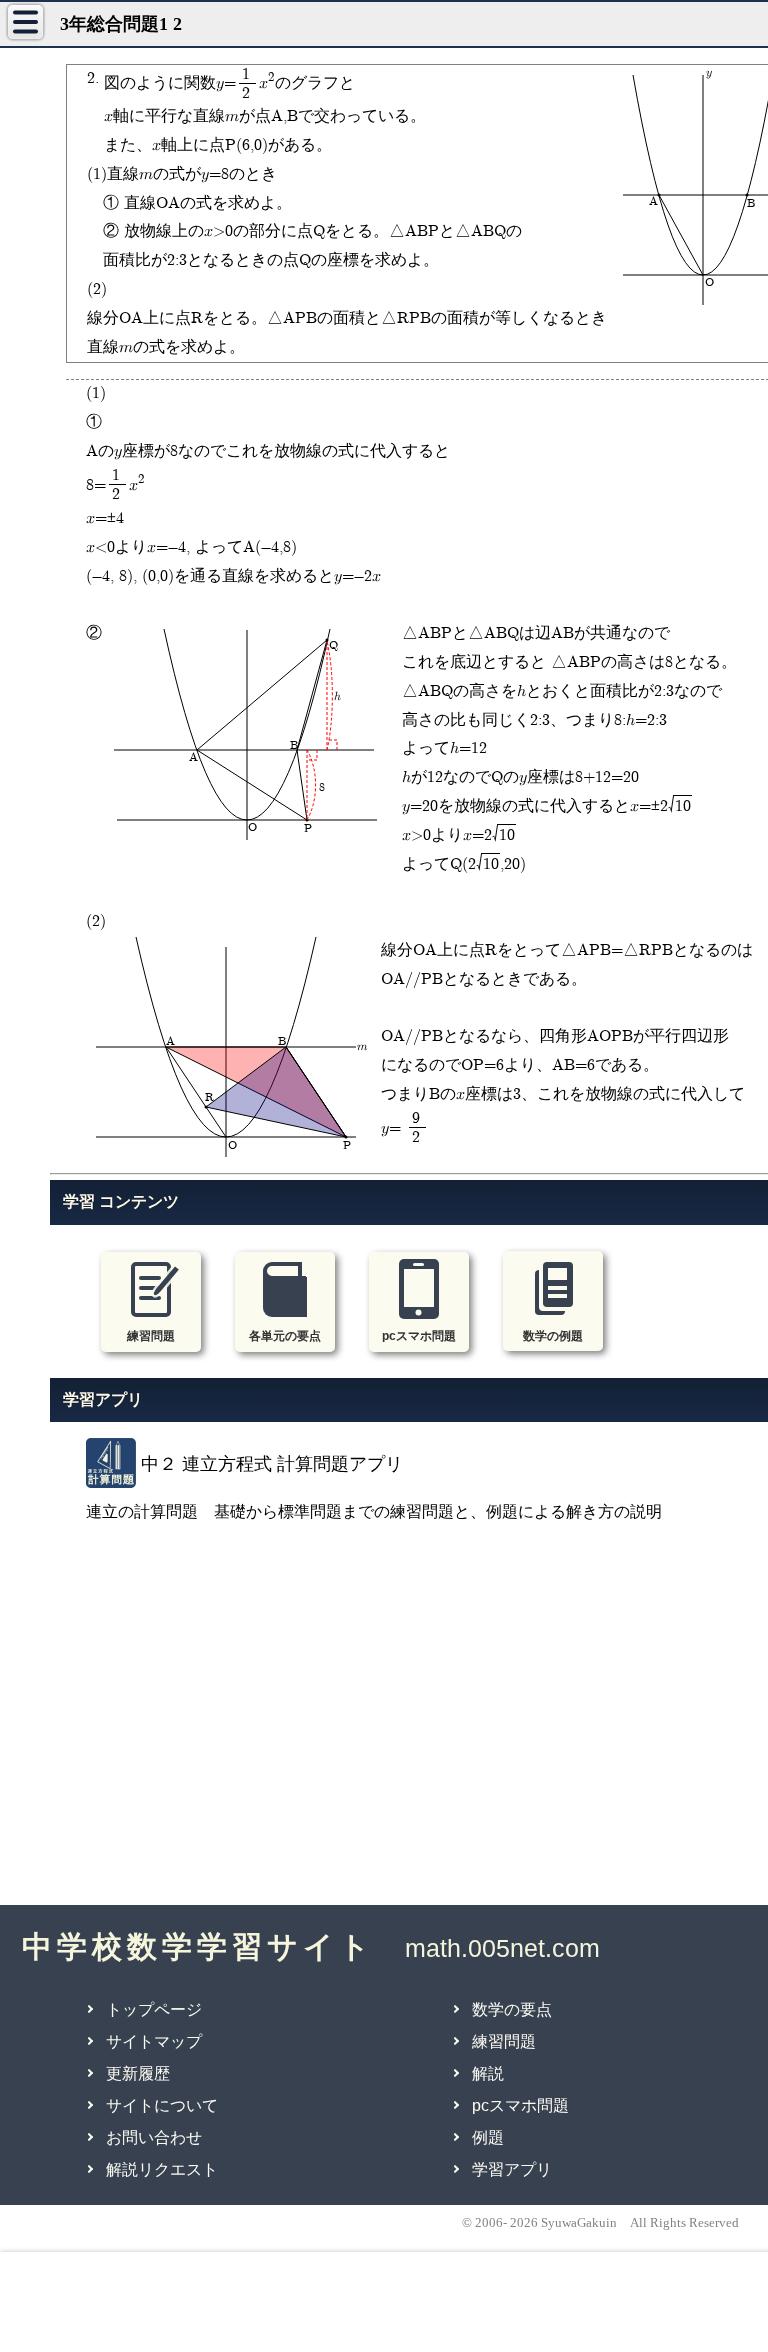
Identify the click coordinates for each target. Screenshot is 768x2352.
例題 (488, 2137)
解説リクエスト (162, 2169)
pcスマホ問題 (520, 2105)
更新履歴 (138, 2073)
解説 (488, 2073)
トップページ (154, 2009)
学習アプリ (512, 2169)
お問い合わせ (154, 2137)
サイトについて (162, 2105)
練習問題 (504, 2041)
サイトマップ (154, 2041)
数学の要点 (512, 2009)
